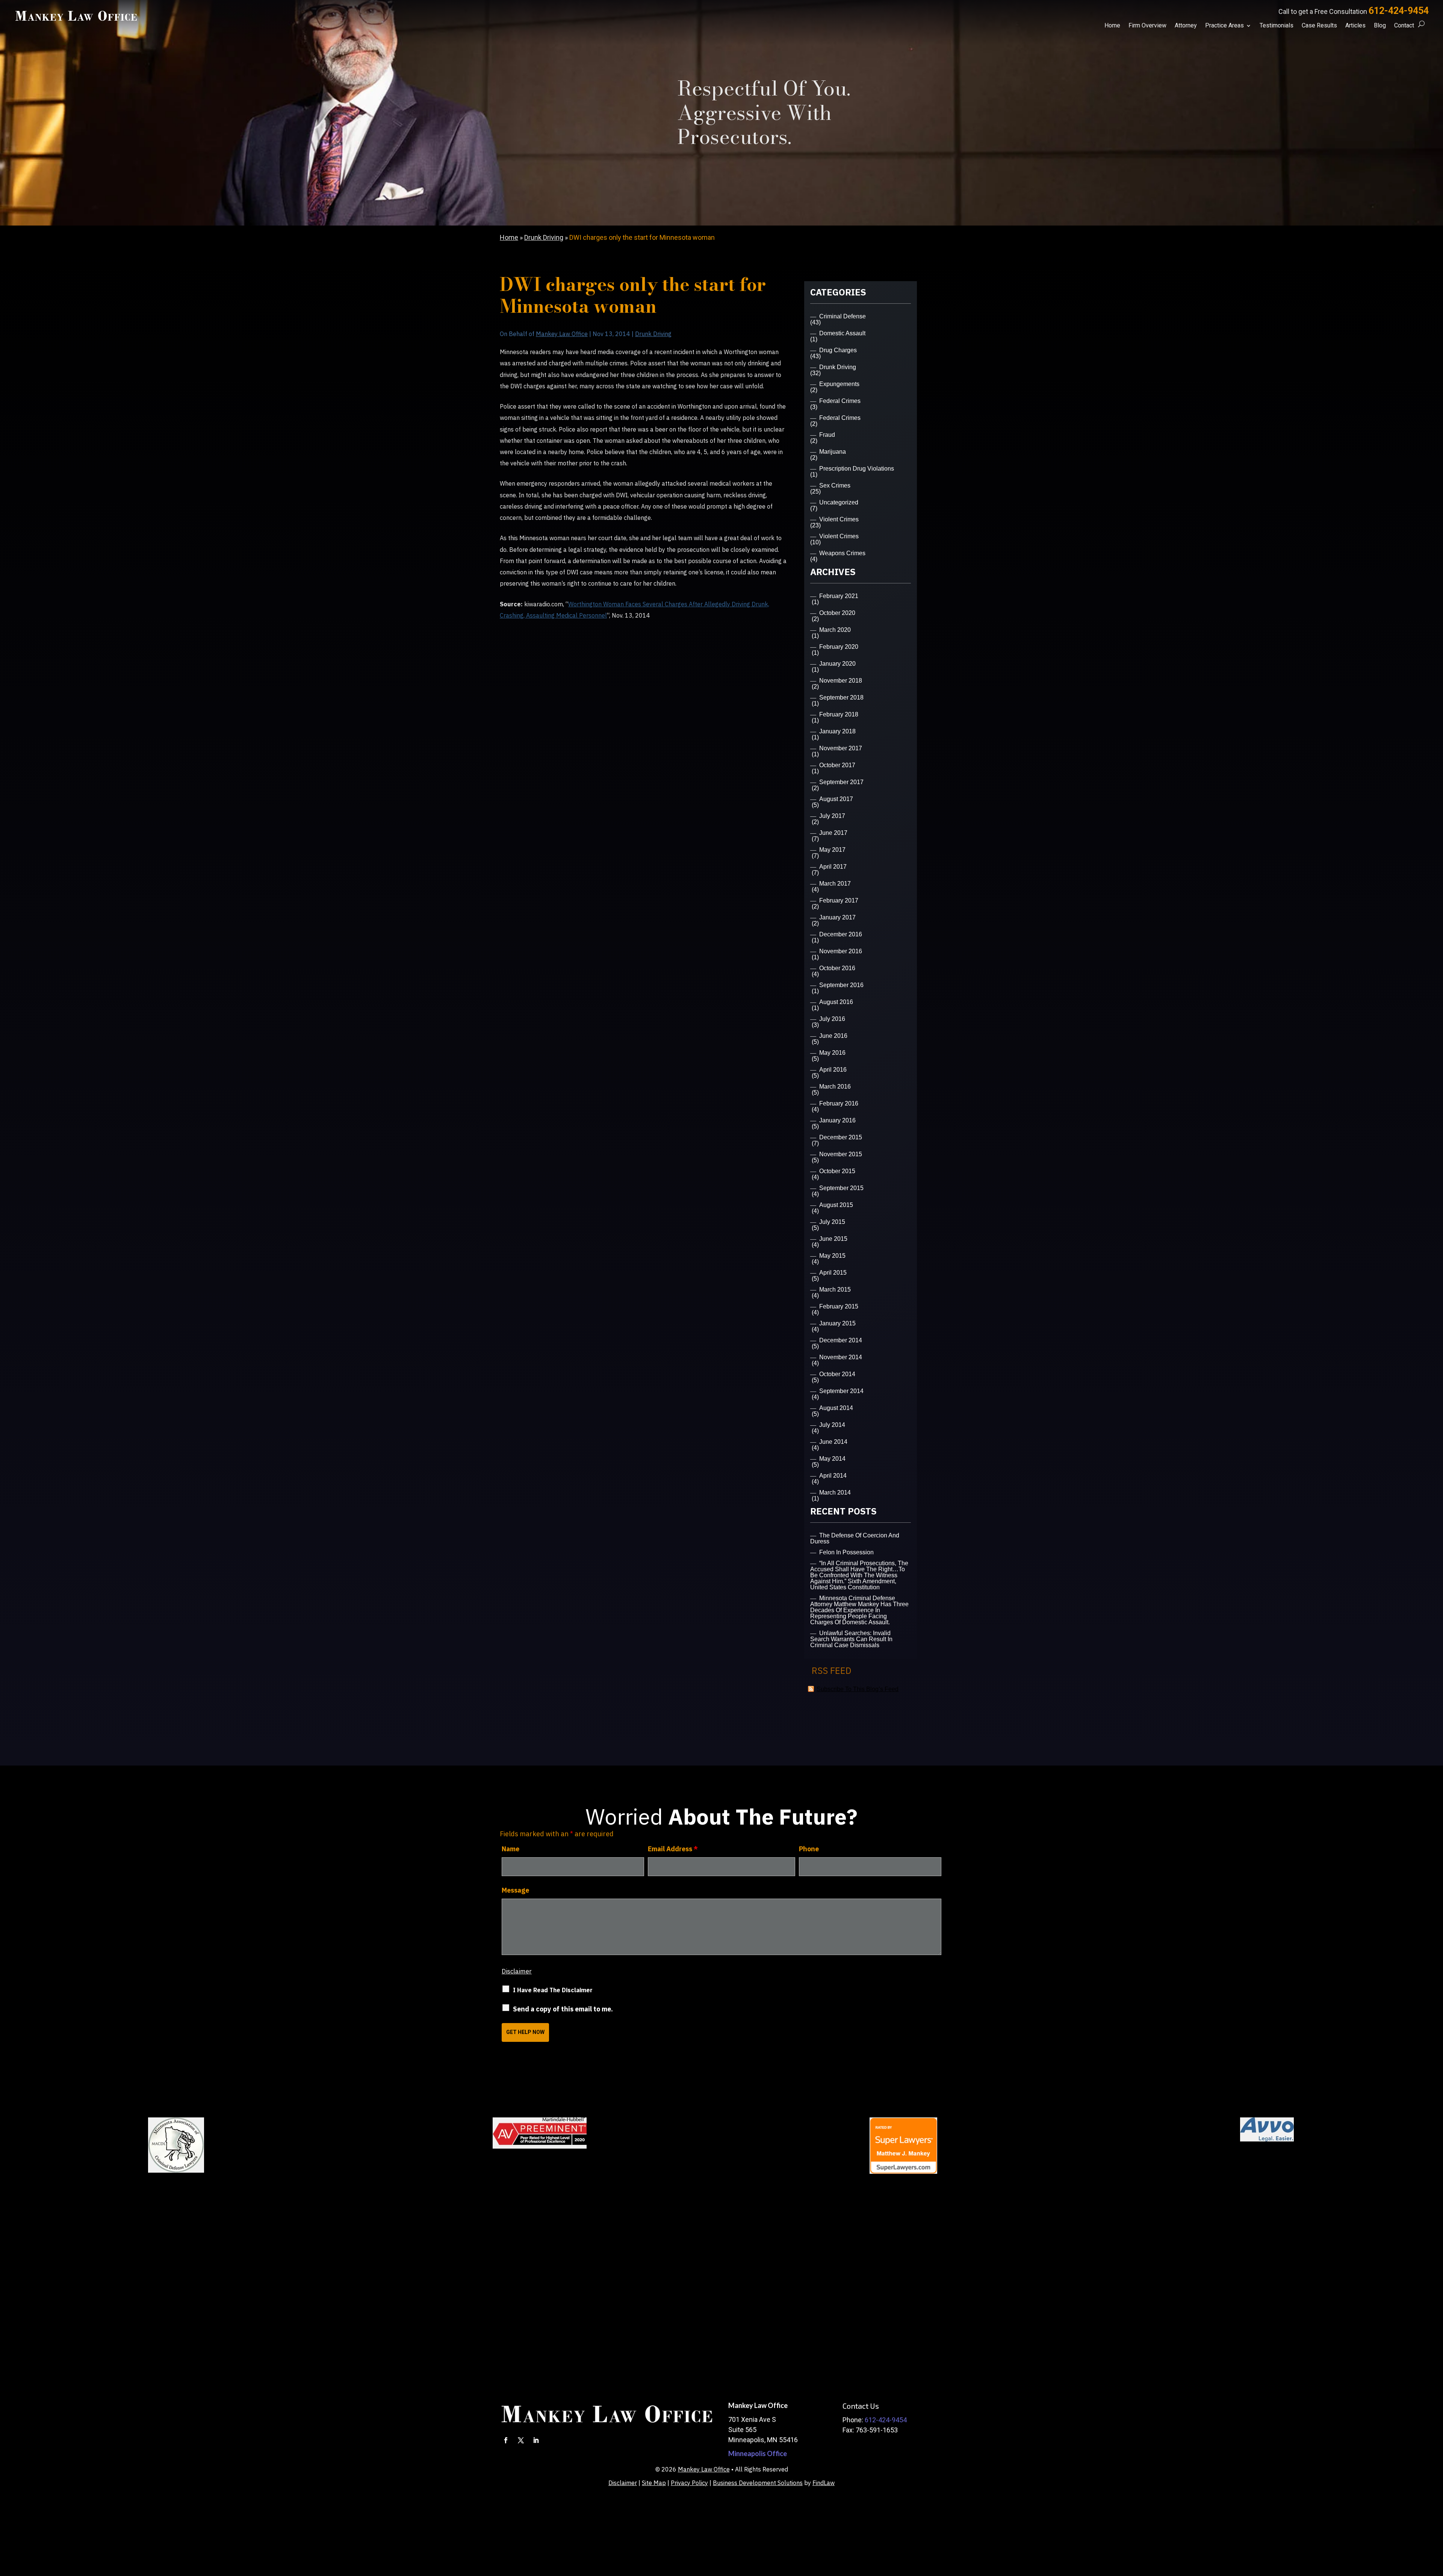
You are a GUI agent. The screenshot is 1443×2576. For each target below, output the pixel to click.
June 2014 (833, 1442)
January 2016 (837, 1120)
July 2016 (832, 1019)
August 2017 (836, 799)
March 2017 (835, 884)
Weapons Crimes (842, 553)
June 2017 (833, 833)
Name (510, 1849)
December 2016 (841, 934)
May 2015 (832, 1256)
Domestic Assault (842, 333)
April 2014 (833, 1476)
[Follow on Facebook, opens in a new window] (506, 2440)
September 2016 (841, 985)
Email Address (673, 1849)
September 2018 (841, 697)
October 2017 (837, 765)
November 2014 (841, 1357)
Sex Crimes (835, 485)
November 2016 (841, 951)
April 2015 (833, 1273)
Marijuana (833, 452)
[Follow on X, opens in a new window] (521, 2440)
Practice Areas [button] (1224, 26)
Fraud (827, 435)
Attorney (1186, 26)
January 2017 (837, 917)
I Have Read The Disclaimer (553, 1990)
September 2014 (841, 1391)
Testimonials (1277, 26)
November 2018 (841, 681)
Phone (809, 1849)
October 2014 (837, 1374)
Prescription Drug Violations (857, 469)
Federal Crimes (840, 401)
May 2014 (832, 1459)
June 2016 (833, 1036)
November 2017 (841, 748)
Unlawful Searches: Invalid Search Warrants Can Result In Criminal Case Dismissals (851, 1639)
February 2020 (839, 647)
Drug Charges (838, 350)
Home (1112, 26)
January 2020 (837, 664)
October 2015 (837, 1171)
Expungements (839, 384)
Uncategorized (839, 502)
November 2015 (841, 1154)
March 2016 (835, 1087)
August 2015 (836, 1205)
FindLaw (824, 2483)
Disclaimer (517, 1971)
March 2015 (835, 1290)
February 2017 (839, 900)
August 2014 (836, 1408)
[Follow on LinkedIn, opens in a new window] (536, 2440)
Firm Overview (1147, 26)
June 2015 (833, 1239)
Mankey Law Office (562, 334)
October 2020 (837, 613)
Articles (1355, 26)
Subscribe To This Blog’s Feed (858, 1689)
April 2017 (833, 867)
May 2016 (832, 1053)
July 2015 (832, 1222)
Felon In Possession (846, 1552)
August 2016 (836, 1002)
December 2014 (841, 1340)
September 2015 (841, 1188)
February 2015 (839, 1306)
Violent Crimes (839, 519)
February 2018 (839, 714)
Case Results (1319, 26)
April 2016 (833, 1070)
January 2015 (837, 1323)
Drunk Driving (653, 334)
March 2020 (835, 630)
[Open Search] (1421, 24)
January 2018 (837, 731)
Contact (1404, 26)
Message (515, 1890)
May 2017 (832, 850)
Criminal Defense (843, 316)
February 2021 (839, 596)
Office (758, 2453)
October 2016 (837, 968)
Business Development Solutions (758, 2483)
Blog (1380, 26)
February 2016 (839, 1103)
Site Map (654, 2483)
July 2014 (832, 1425)
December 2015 (841, 1137)
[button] (1435, 2521)
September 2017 (841, 782)
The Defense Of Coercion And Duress (855, 1538)
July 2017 (832, 816)
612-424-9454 (1399, 11)
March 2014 (835, 1492)
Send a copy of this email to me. (563, 2009)
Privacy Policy (689, 2483)
